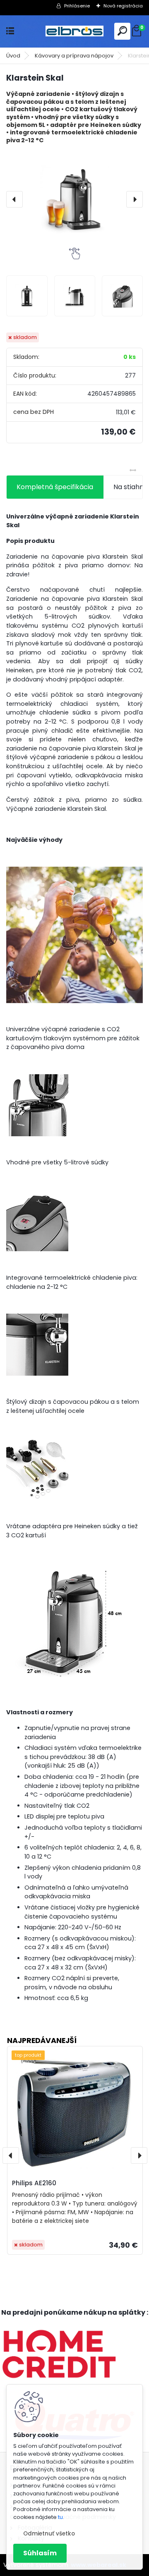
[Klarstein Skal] (74, 199)
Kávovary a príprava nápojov (74, 56)
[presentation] (14, 199)
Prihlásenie (77, 6)
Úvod (13, 56)
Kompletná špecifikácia (55, 487)
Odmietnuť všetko (49, 2534)
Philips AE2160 (34, 2183)
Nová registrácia (123, 6)
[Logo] (74, 31)
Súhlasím (40, 2553)
